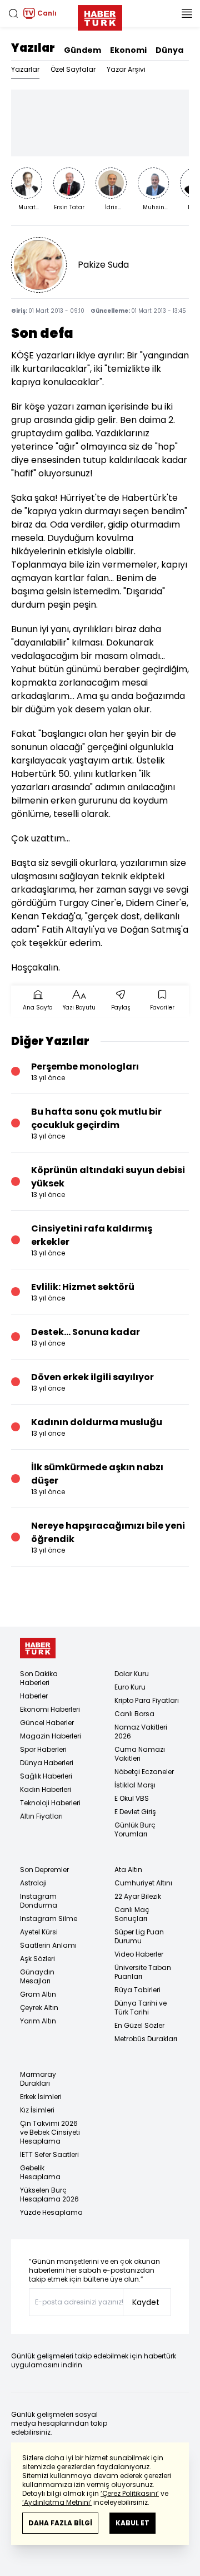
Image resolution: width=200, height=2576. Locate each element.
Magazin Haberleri (51, 1736)
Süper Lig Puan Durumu (139, 1936)
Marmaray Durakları (38, 2079)
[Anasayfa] (38, 1648)
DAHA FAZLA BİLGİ (60, 2523)
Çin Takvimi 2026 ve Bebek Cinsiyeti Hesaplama (50, 2132)
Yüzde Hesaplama (51, 2212)
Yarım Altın (38, 2021)
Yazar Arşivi (126, 69)
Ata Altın (128, 1870)
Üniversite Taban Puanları (143, 1972)
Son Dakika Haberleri (39, 1678)
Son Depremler (44, 1870)
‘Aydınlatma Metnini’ (57, 2502)
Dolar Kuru (132, 1674)
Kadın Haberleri (46, 1789)
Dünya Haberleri (47, 1763)
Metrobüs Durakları (146, 2039)
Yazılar (33, 48)
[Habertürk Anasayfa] (100, 16)
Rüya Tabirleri (137, 1990)
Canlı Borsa (134, 1714)
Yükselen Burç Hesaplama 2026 (49, 2195)
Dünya (169, 50)
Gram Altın (38, 1994)
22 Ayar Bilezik (138, 1896)
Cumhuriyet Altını (143, 1883)
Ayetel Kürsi (39, 1932)
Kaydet (146, 2302)
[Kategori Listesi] (187, 13)
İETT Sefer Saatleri (49, 2154)
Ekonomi (128, 50)
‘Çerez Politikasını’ (130, 2493)
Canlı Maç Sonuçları (132, 1914)
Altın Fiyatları (41, 1816)
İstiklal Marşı (135, 1785)
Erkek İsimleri (41, 2097)
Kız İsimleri (37, 2110)
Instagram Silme (49, 1919)
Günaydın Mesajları (37, 1976)
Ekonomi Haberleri (50, 1709)
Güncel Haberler (47, 1723)
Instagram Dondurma (39, 1901)
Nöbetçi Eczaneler (144, 1772)
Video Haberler (139, 1954)
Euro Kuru (130, 1687)
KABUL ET (132, 2523)
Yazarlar (25, 69)
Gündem (82, 50)
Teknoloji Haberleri (50, 1803)
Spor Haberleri (43, 1749)
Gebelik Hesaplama (40, 2172)
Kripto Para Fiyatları (147, 1700)
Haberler (34, 1696)
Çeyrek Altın (39, 2008)
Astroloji (33, 1883)
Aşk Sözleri (37, 1959)
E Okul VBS (132, 1798)
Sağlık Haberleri (46, 1776)
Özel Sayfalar (73, 69)
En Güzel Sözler (139, 2025)
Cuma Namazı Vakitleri (140, 1754)
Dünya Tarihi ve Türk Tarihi (141, 2008)
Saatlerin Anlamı (48, 1945)
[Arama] (13, 13)
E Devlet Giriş (135, 1812)
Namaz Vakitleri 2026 (141, 1732)
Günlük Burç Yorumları (135, 1829)
